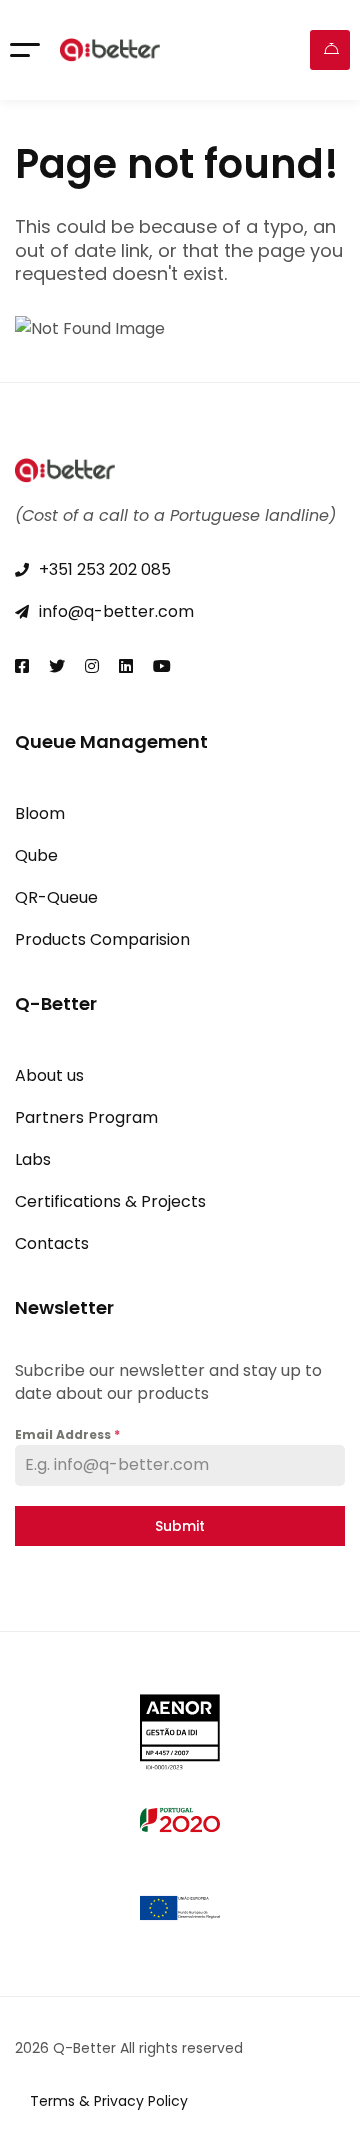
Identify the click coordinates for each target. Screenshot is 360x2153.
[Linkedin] (126, 666)
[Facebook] (22, 666)
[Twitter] (57, 666)
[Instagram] (92, 666)
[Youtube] (162, 666)
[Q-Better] (110, 50)
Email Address (67, 1434)
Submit (180, 1526)
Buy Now (330, 50)
